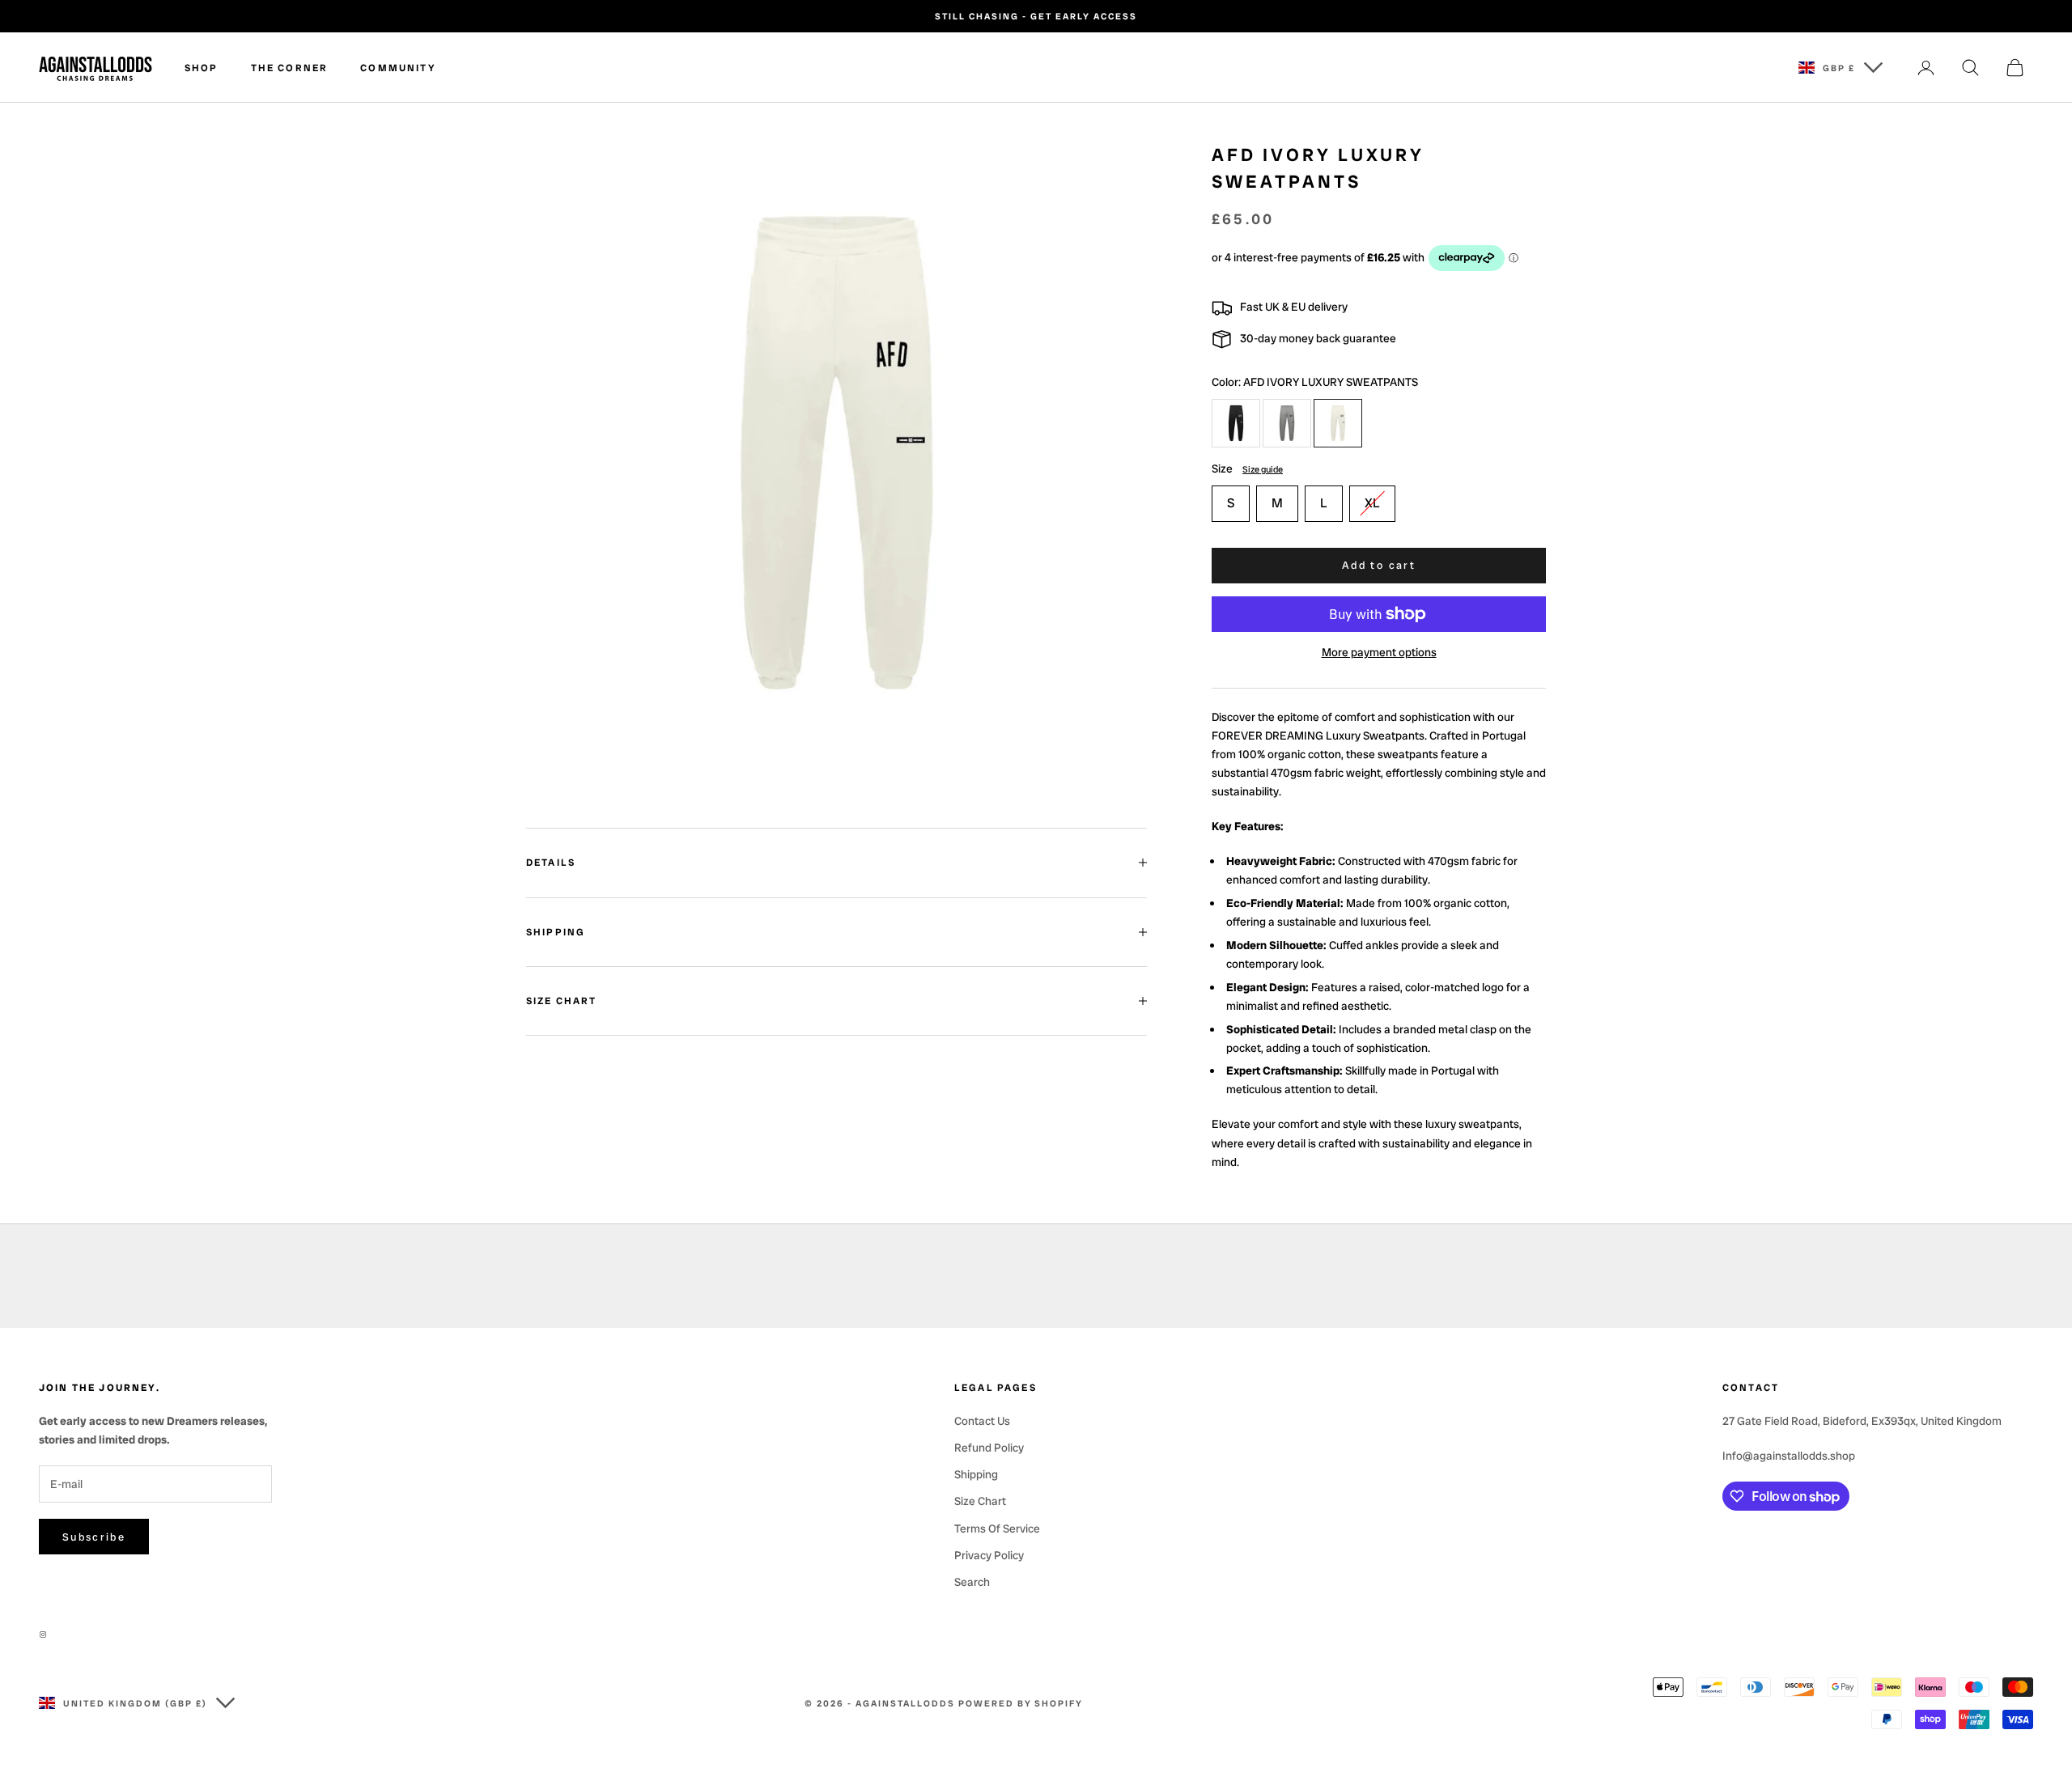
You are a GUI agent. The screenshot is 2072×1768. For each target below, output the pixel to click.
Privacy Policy (989, 1555)
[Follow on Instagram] (47, 1634)
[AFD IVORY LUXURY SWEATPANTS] (1338, 423)
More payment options (1379, 652)
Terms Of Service (997, 1528)
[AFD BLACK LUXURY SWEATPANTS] (1236, 423)
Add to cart (1379, 565)
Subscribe (94, 1537)
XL (1372, 503)
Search (972, 1582)
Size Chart (980, 1501)
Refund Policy (989, 1448)
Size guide (1263, 469)
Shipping (976, 1474)
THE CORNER (290, 68)
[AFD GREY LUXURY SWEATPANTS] (1287, 423)
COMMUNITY (398, 68)
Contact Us (982, 1421)
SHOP (202, 68)
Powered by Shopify (1021, 1703)
